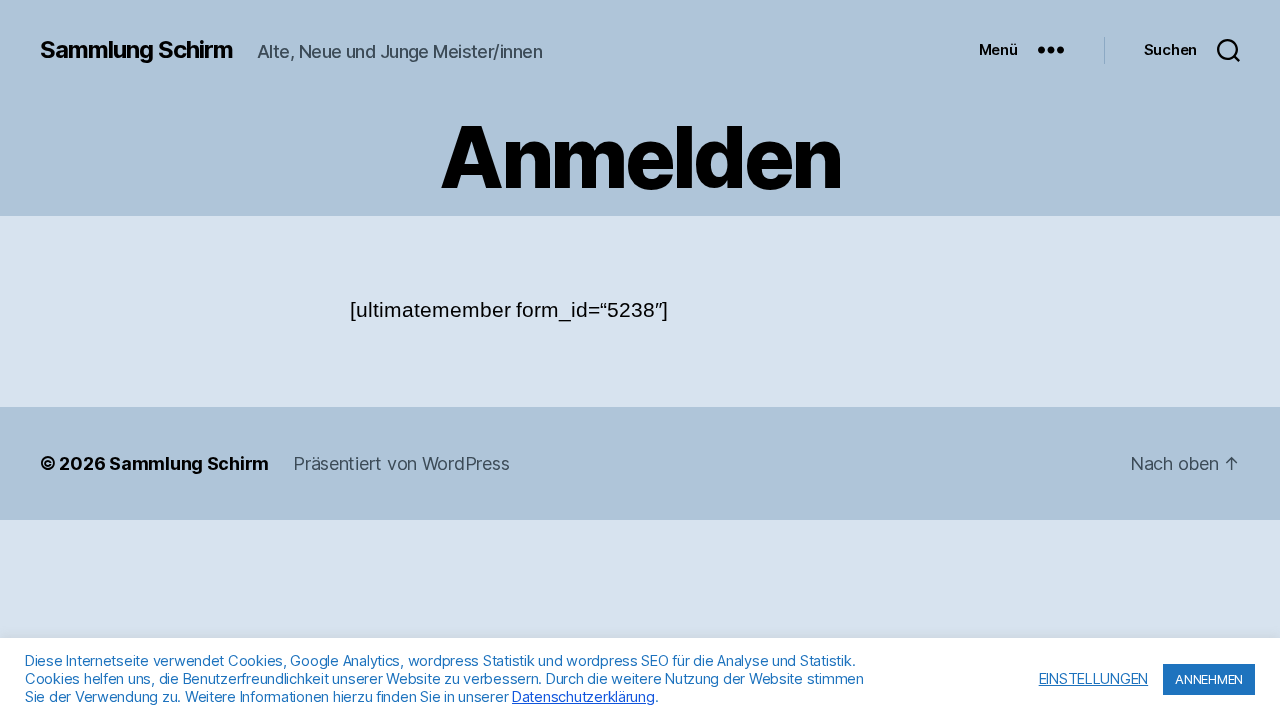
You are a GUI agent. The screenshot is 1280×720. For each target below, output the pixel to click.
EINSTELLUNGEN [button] (1094, 679)
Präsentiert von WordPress (401, 463)
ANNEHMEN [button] (1209, 679)
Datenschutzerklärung (583, 697)
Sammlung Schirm (136, 50)
